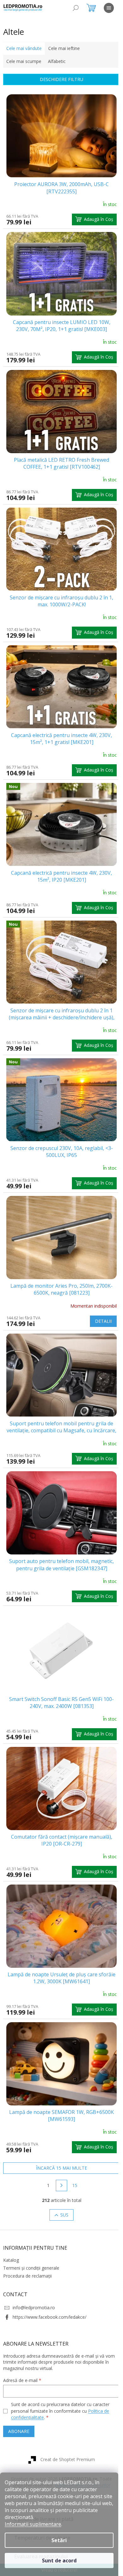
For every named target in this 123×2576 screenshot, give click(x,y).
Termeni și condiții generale (31, 2268)
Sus (64, 2215)
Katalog (11, 2260)
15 (75, 2185)
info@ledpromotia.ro (34, 2307)
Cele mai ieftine (64, 48)
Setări (59, 2540)
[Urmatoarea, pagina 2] (61, 2185)
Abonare (19, 2431)
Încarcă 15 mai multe (61, 2168)
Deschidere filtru (61, 79)
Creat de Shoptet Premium (68, 2459)
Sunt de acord (59, 2560)
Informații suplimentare (33, 2524)
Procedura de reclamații (27, 2276)
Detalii (103, 1321)
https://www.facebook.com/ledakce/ (50, 2317)
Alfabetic (57, 61)
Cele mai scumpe (24, 61)
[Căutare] (76, 8)
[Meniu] (109, 8)
